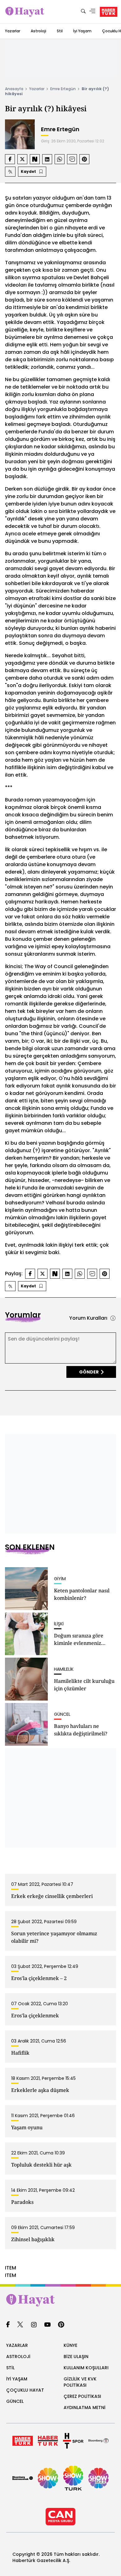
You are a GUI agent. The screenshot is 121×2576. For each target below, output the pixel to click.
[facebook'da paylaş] (10, 159)
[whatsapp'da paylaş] (60, 159)
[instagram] (34, 2325)
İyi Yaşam (82, 31)
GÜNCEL (15, 2401)
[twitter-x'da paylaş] (22, 159)
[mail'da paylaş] (72, 159)
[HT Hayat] (60, 2300)
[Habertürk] (23, 2441)
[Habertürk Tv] (48, 2441)
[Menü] (92, 12)
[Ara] (83, 12)
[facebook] (8, 2325)
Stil (60, 31)
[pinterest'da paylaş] (84, 159)
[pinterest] (61, 2325)
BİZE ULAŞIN (76, 2357)
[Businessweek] (23, 2478)
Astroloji (38, 31)
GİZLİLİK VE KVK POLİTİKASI (80, 2382)
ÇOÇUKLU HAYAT (25, 2390)
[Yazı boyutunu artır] (10, 172)
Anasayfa (14, 89)
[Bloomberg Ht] (99, 2441)
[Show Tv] (48, 2478)
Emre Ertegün (63, 89)
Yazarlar (13, 31)
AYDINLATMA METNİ (85, 2407)
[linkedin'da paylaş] (47, 159)
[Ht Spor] (73, 2441)
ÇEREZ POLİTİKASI (82, 2396)
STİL (10, 2368)
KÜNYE (70, 2345)
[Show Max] (99, 2478)
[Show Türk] (73, 2478)
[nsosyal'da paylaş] (35, 159)
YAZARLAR (17, 2345)
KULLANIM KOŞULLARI (86, 2368)
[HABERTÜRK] (109, 12)
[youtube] (47, 2325)
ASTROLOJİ (18, 2357)
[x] (20, 2325)
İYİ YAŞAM (17, 2379)
